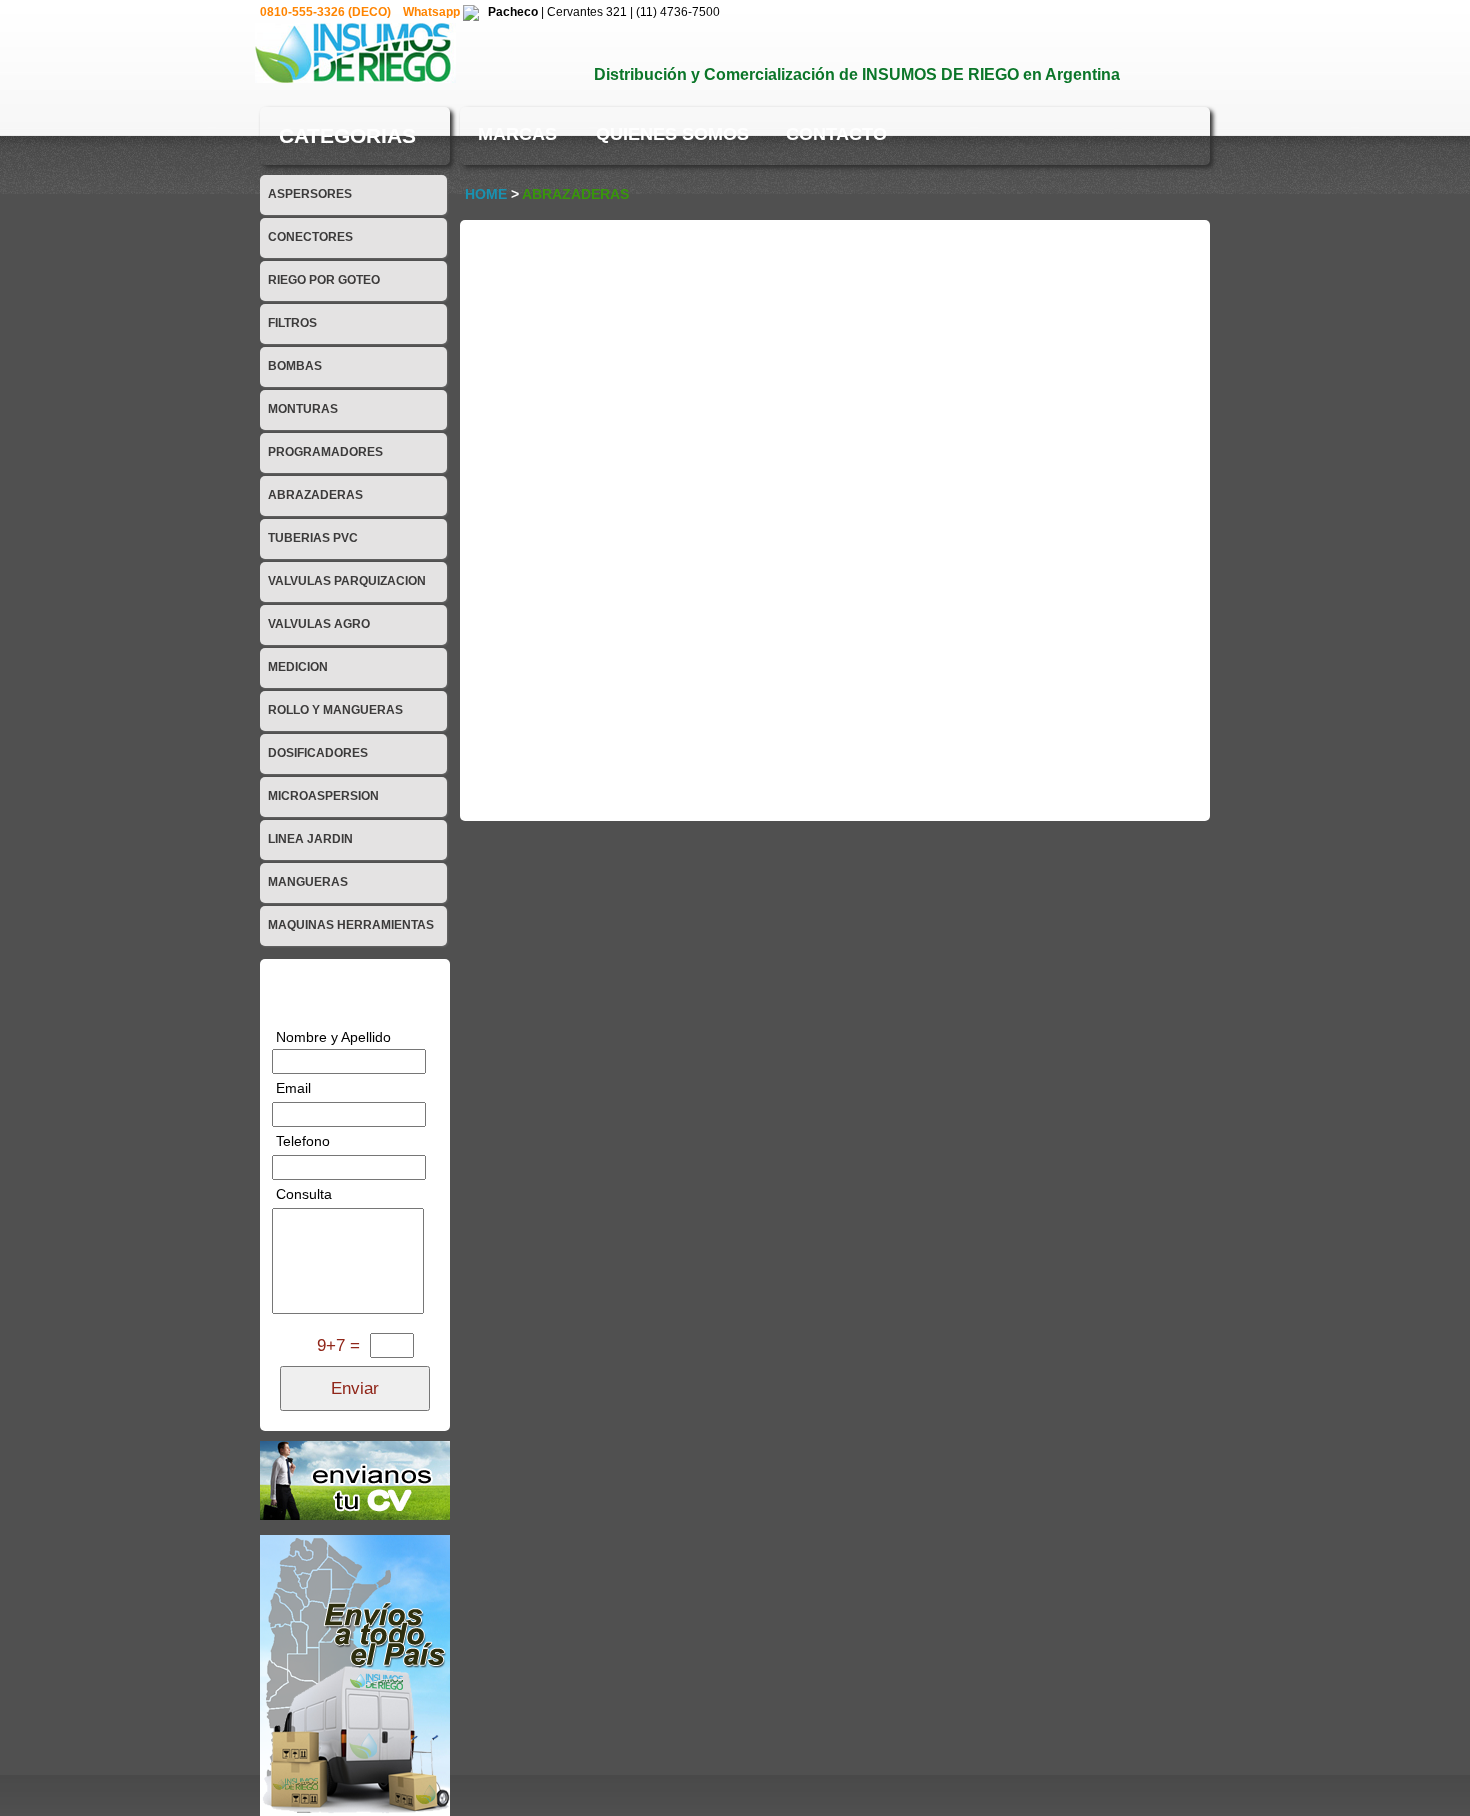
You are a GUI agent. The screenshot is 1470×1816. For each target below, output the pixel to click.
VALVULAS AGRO (319, 624)
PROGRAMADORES (325, 452)
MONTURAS (303, 409)
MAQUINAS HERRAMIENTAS (351, 925)
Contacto (836, 134)
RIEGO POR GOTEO (324, 280)
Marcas (517, 134)
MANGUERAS (308, 882)
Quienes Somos (672, 134)
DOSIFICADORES (318, 753)
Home (486, 194)
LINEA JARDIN (310, 839)
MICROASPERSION (323, 796)
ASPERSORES (310, 194)
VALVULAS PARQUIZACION (347, 581)
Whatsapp (433, 12)
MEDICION (298, 667)
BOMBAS (295, 366)
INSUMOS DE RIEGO (940, 74)
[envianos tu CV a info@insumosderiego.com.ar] (355, 1479)
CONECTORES (310, 237)
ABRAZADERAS (315, 495)
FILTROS (292, 323)
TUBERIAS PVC (313, 538)
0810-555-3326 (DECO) (327, 12)
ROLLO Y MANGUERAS (335, 710)
